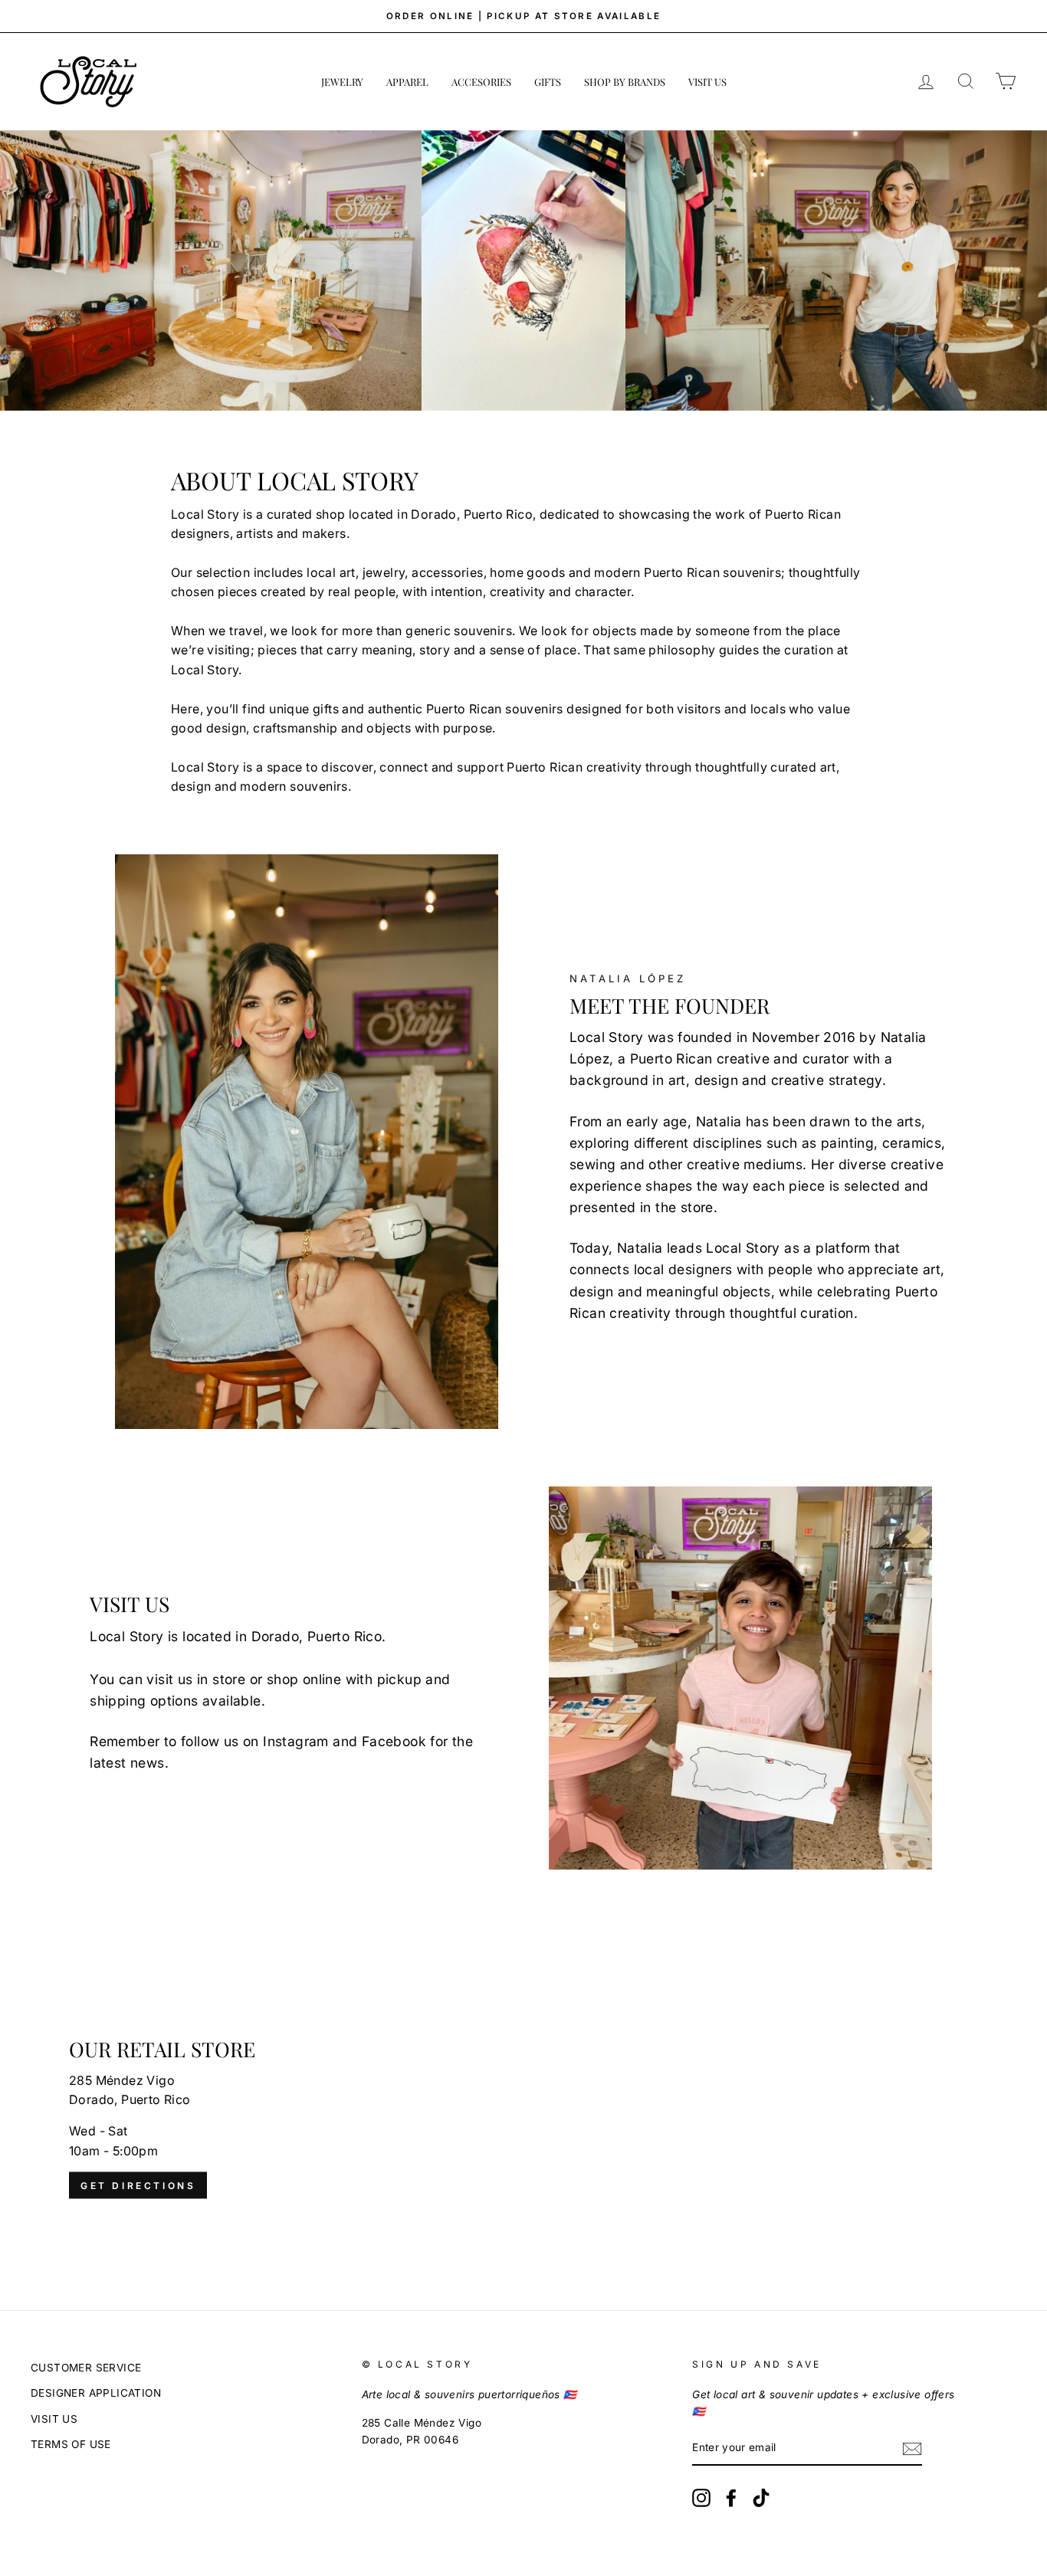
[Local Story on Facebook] (731, 2498)
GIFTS (548, 82)
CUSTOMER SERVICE (86, 2368)
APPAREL (407, 82)
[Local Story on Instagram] (701, 2498)
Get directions (138, 2186)
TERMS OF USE (71, 2444)
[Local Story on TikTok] (761, 2498)
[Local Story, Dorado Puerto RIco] (523, 2119)
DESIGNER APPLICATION (96, 2393)
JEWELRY (342, 82)
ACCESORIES (481, 82)
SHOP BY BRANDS (625, 82)
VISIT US (707, 82)
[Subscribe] (912, 2449)
